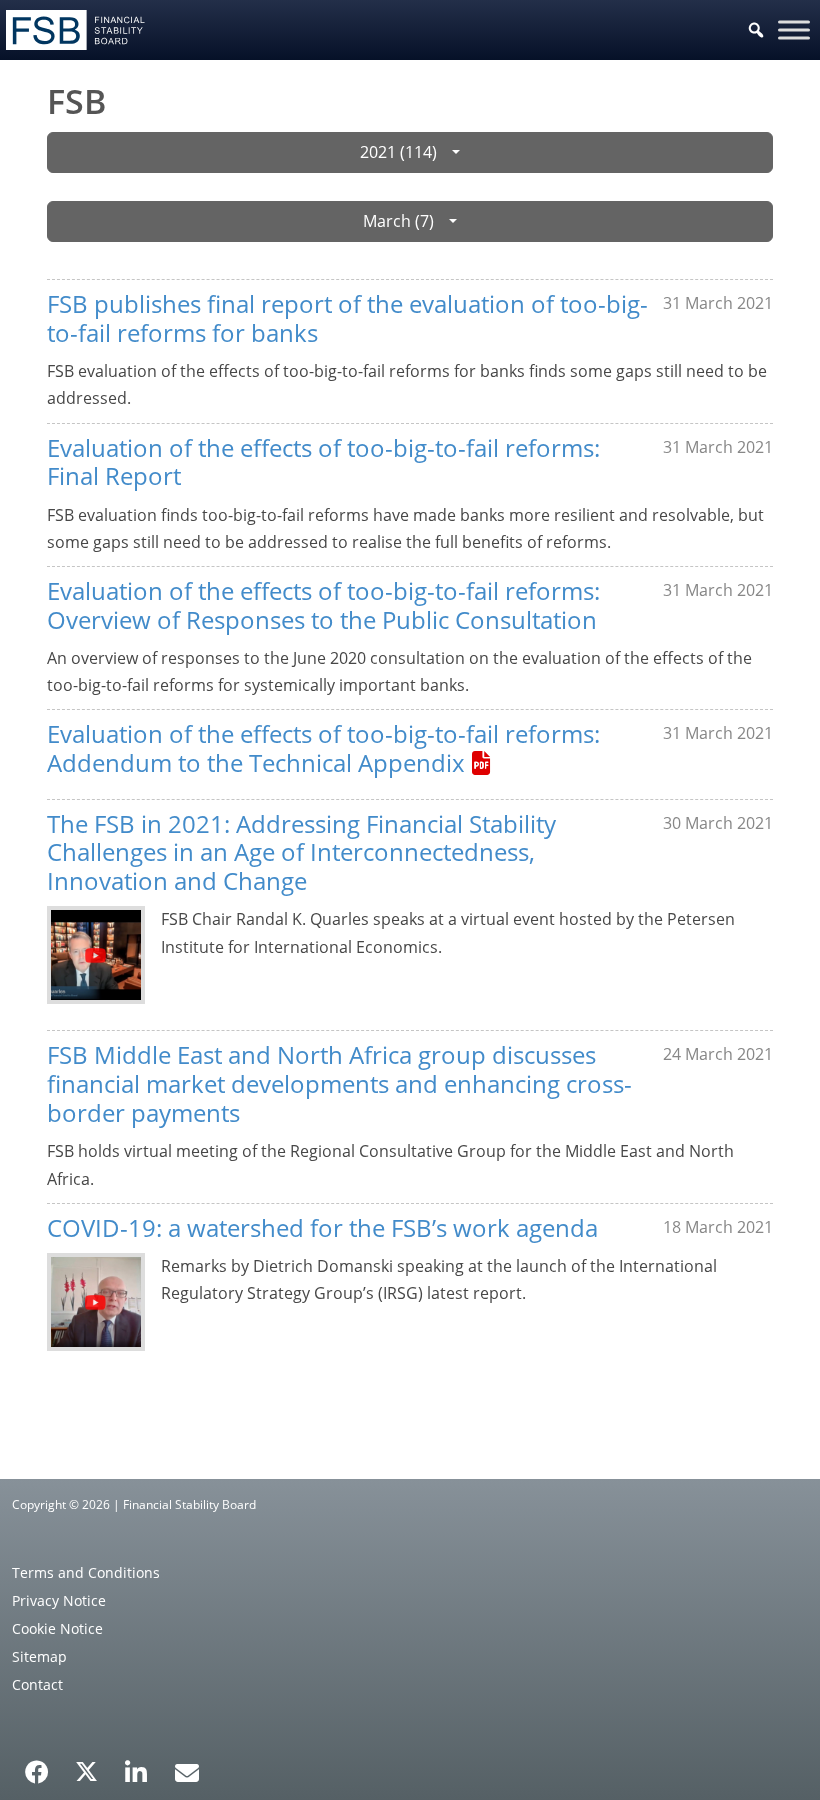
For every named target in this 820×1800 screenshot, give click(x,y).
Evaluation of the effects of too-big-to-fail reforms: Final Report (323, 462)
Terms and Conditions (86, 1572)
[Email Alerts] (187, 1770)
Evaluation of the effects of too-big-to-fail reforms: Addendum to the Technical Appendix (323, 748)
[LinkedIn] (136, 1765)
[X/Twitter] (86, 1770)
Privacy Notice (59, 1600)
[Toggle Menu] (794, 29)
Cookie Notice (57, 1628)
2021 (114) (398, 152)
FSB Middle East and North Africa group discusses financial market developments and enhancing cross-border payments (339, 1083)
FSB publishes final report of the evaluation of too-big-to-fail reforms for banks (347, 318)
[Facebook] (37, 1765)
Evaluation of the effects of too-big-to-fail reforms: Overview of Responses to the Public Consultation (323, 605)
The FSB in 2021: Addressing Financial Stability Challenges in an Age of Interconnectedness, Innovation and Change (301, 852)
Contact (37, 1684)
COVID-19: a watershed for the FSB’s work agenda (322, 1227)
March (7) (398, 221)
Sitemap (39, 1656)
